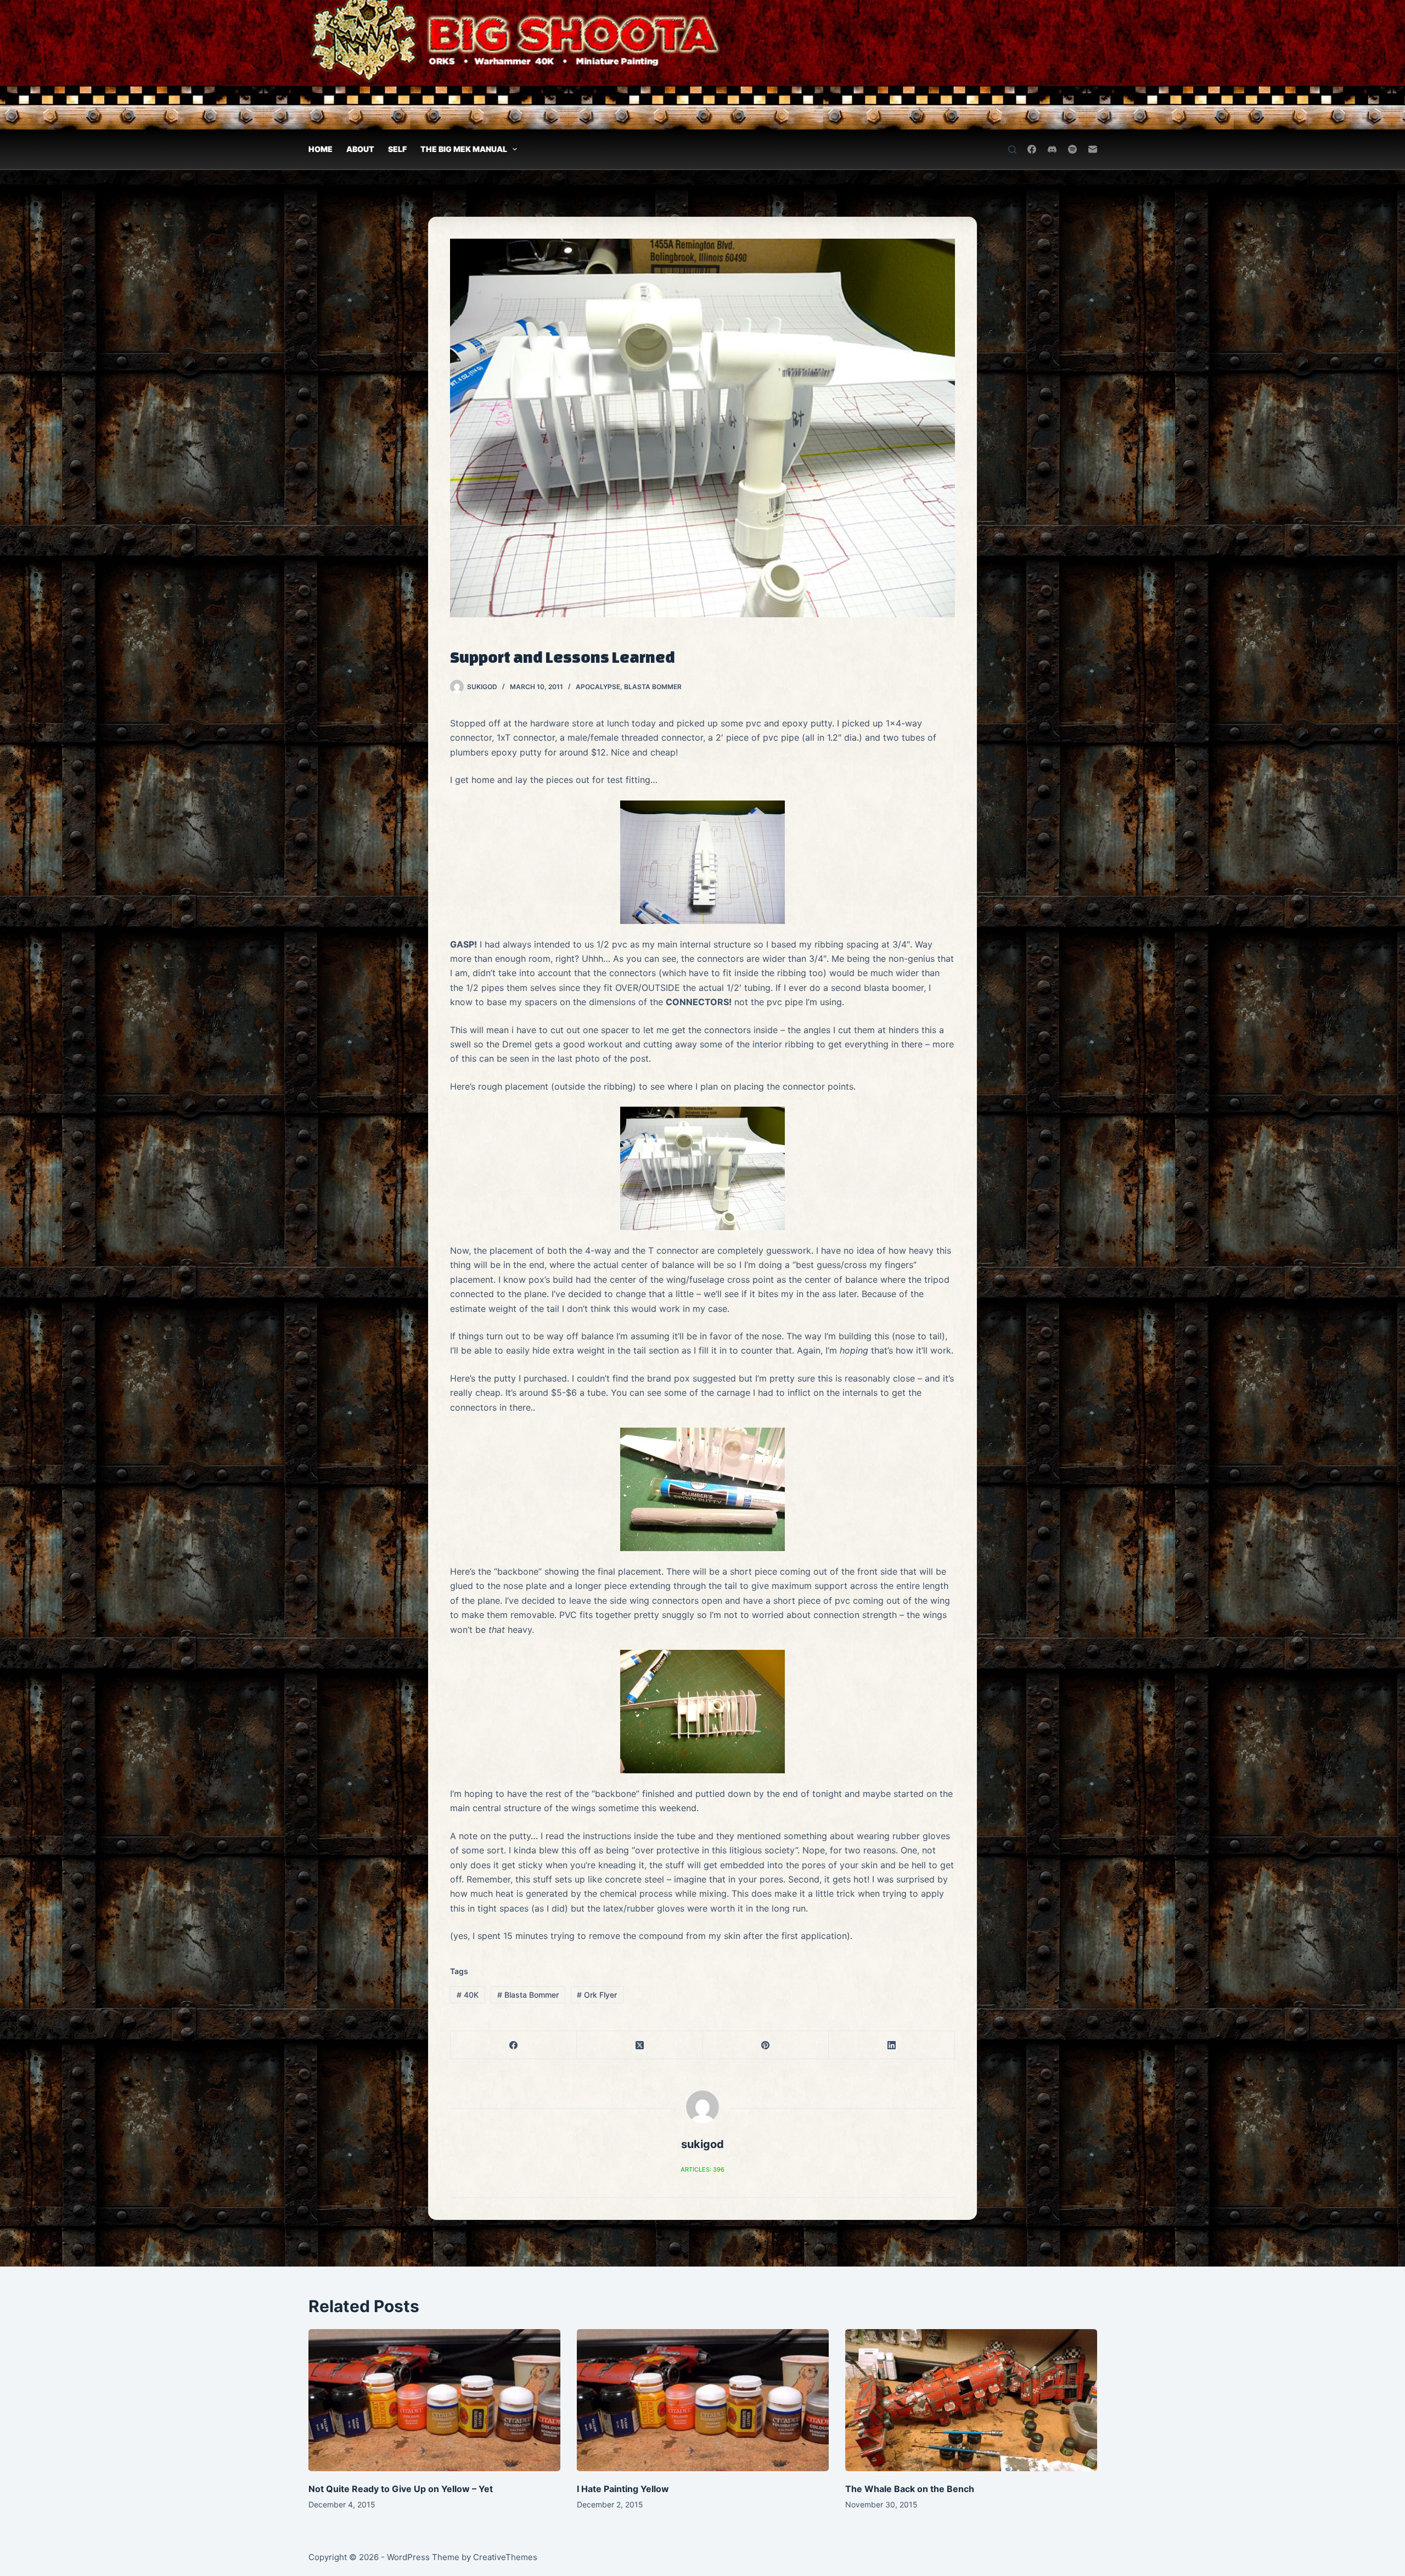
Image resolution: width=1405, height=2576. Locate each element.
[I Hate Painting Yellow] (703, 2400)
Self (397, 149)
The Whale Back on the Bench (910, 2489)
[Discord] (1052, 149)
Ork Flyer (597, 1995)
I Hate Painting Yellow (623, 2489)
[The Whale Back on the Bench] (971, 2400)
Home (321, 149)
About (360, 149)
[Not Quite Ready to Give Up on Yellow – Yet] (434, 2400)
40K (468, 1995)
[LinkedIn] (892, 2045)
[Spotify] (1072, 149)
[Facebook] (1032, 149)
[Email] (1093, 149)
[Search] (1012, 150)
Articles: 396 (702, 2169)
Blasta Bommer (653, 687)
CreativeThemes (505, 2557)
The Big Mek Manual (464, 149)
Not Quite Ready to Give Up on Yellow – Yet (401, 2489)
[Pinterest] (766, 2045)
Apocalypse (598, 687)
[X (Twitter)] (640, 2045)
